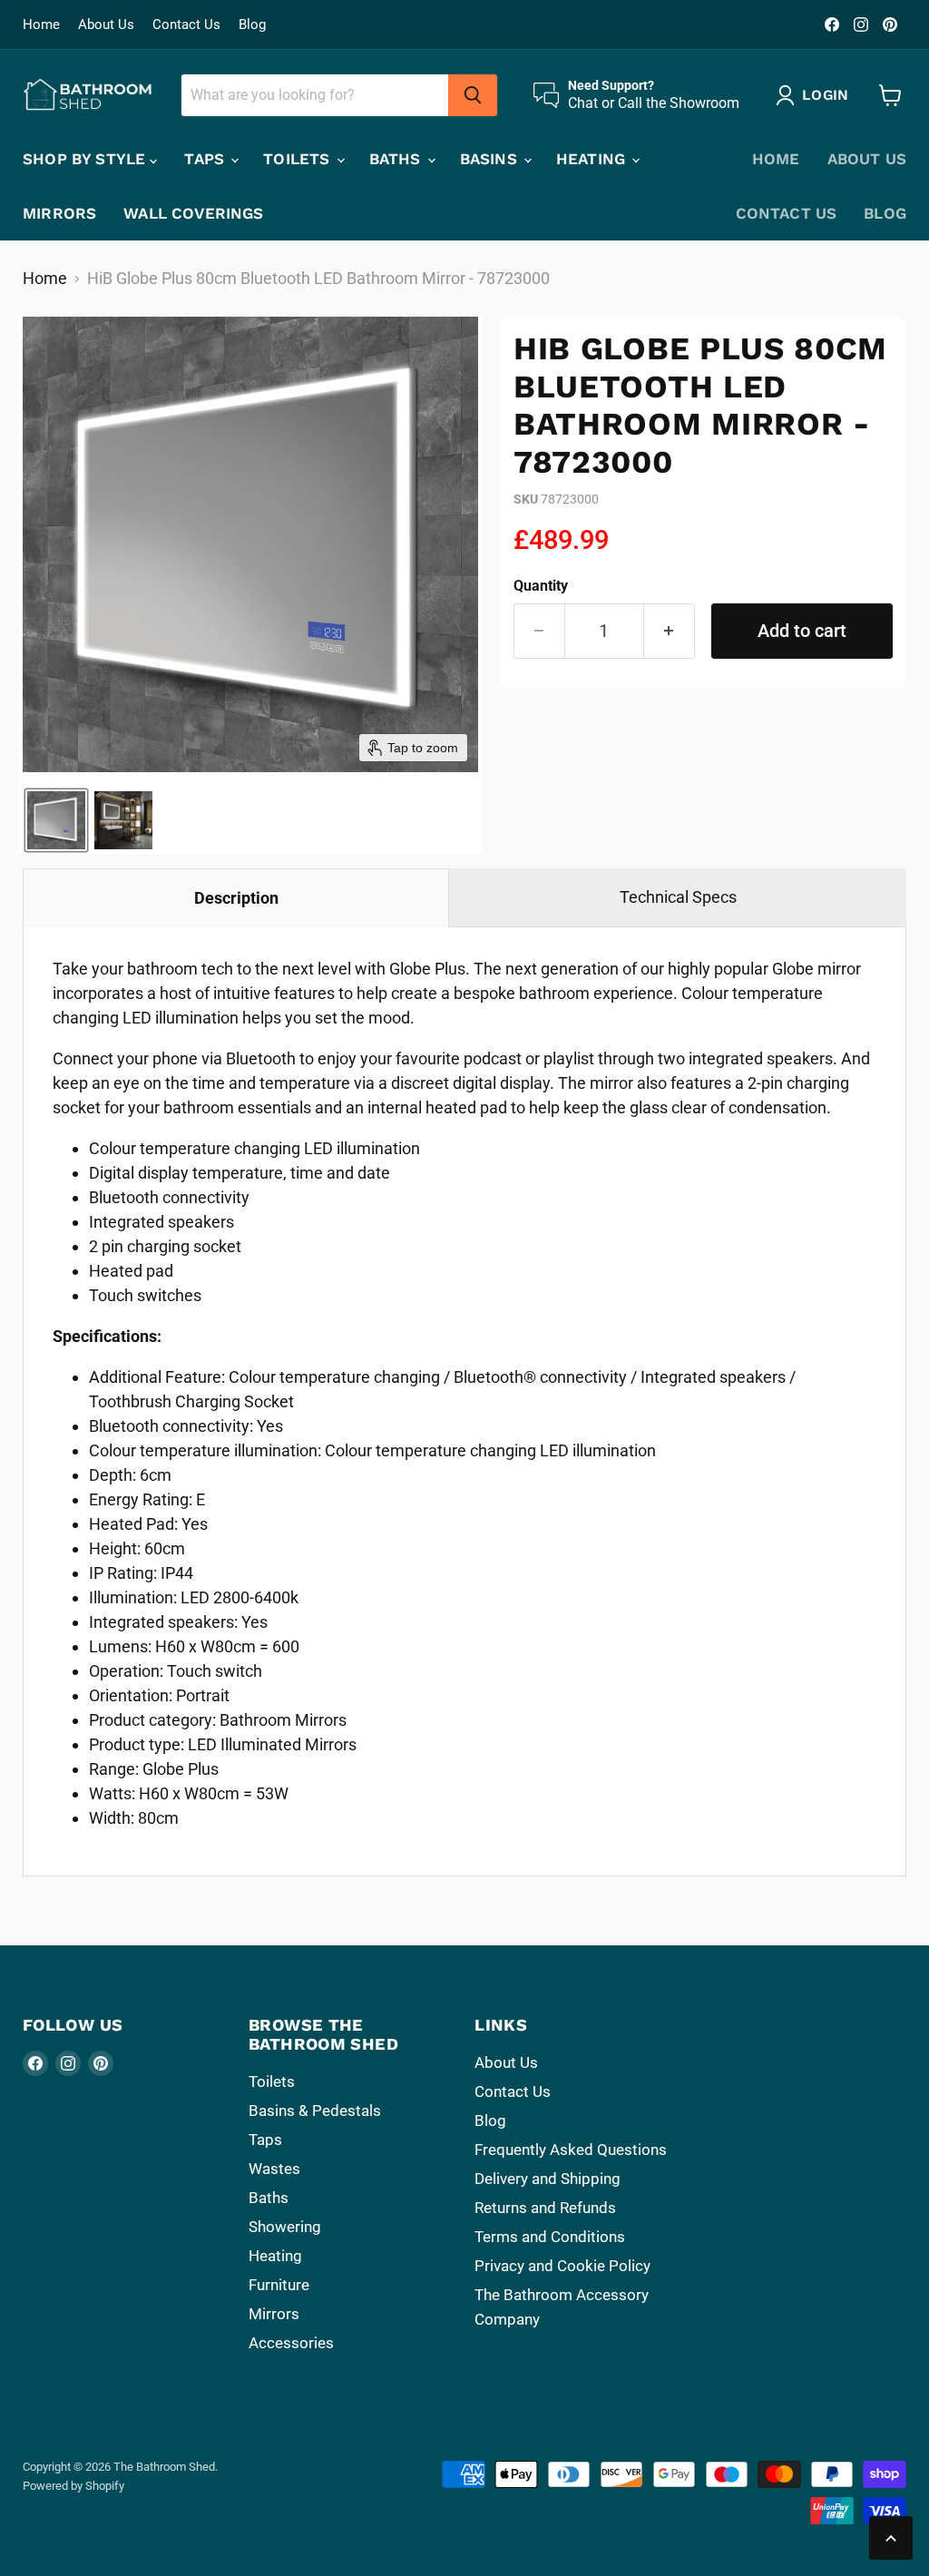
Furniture (279, 2285)
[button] (56, 820)
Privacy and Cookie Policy (562, 2266)
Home (41, 25)
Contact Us (186, 25)
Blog (252, 25)
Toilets (298, 159)
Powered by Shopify (73, 2486)
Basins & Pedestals (315, 2111)
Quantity (541, 586)
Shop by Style (86, 159)
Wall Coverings (193, 213)
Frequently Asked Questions (571, 2150)
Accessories (291, 2343)
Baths (397, 159)
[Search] (473, 95)
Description (236, 898)
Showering (285, 2227)
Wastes (274, 2169)
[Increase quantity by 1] (670, 631)
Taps (206, 159)
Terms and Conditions (550, 2237)
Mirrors (59, 213)
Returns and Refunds (545, 2208)
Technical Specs (678, 897)
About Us (106, 25)
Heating (593, 159)
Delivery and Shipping (548, 2179)
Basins (491, 159)
